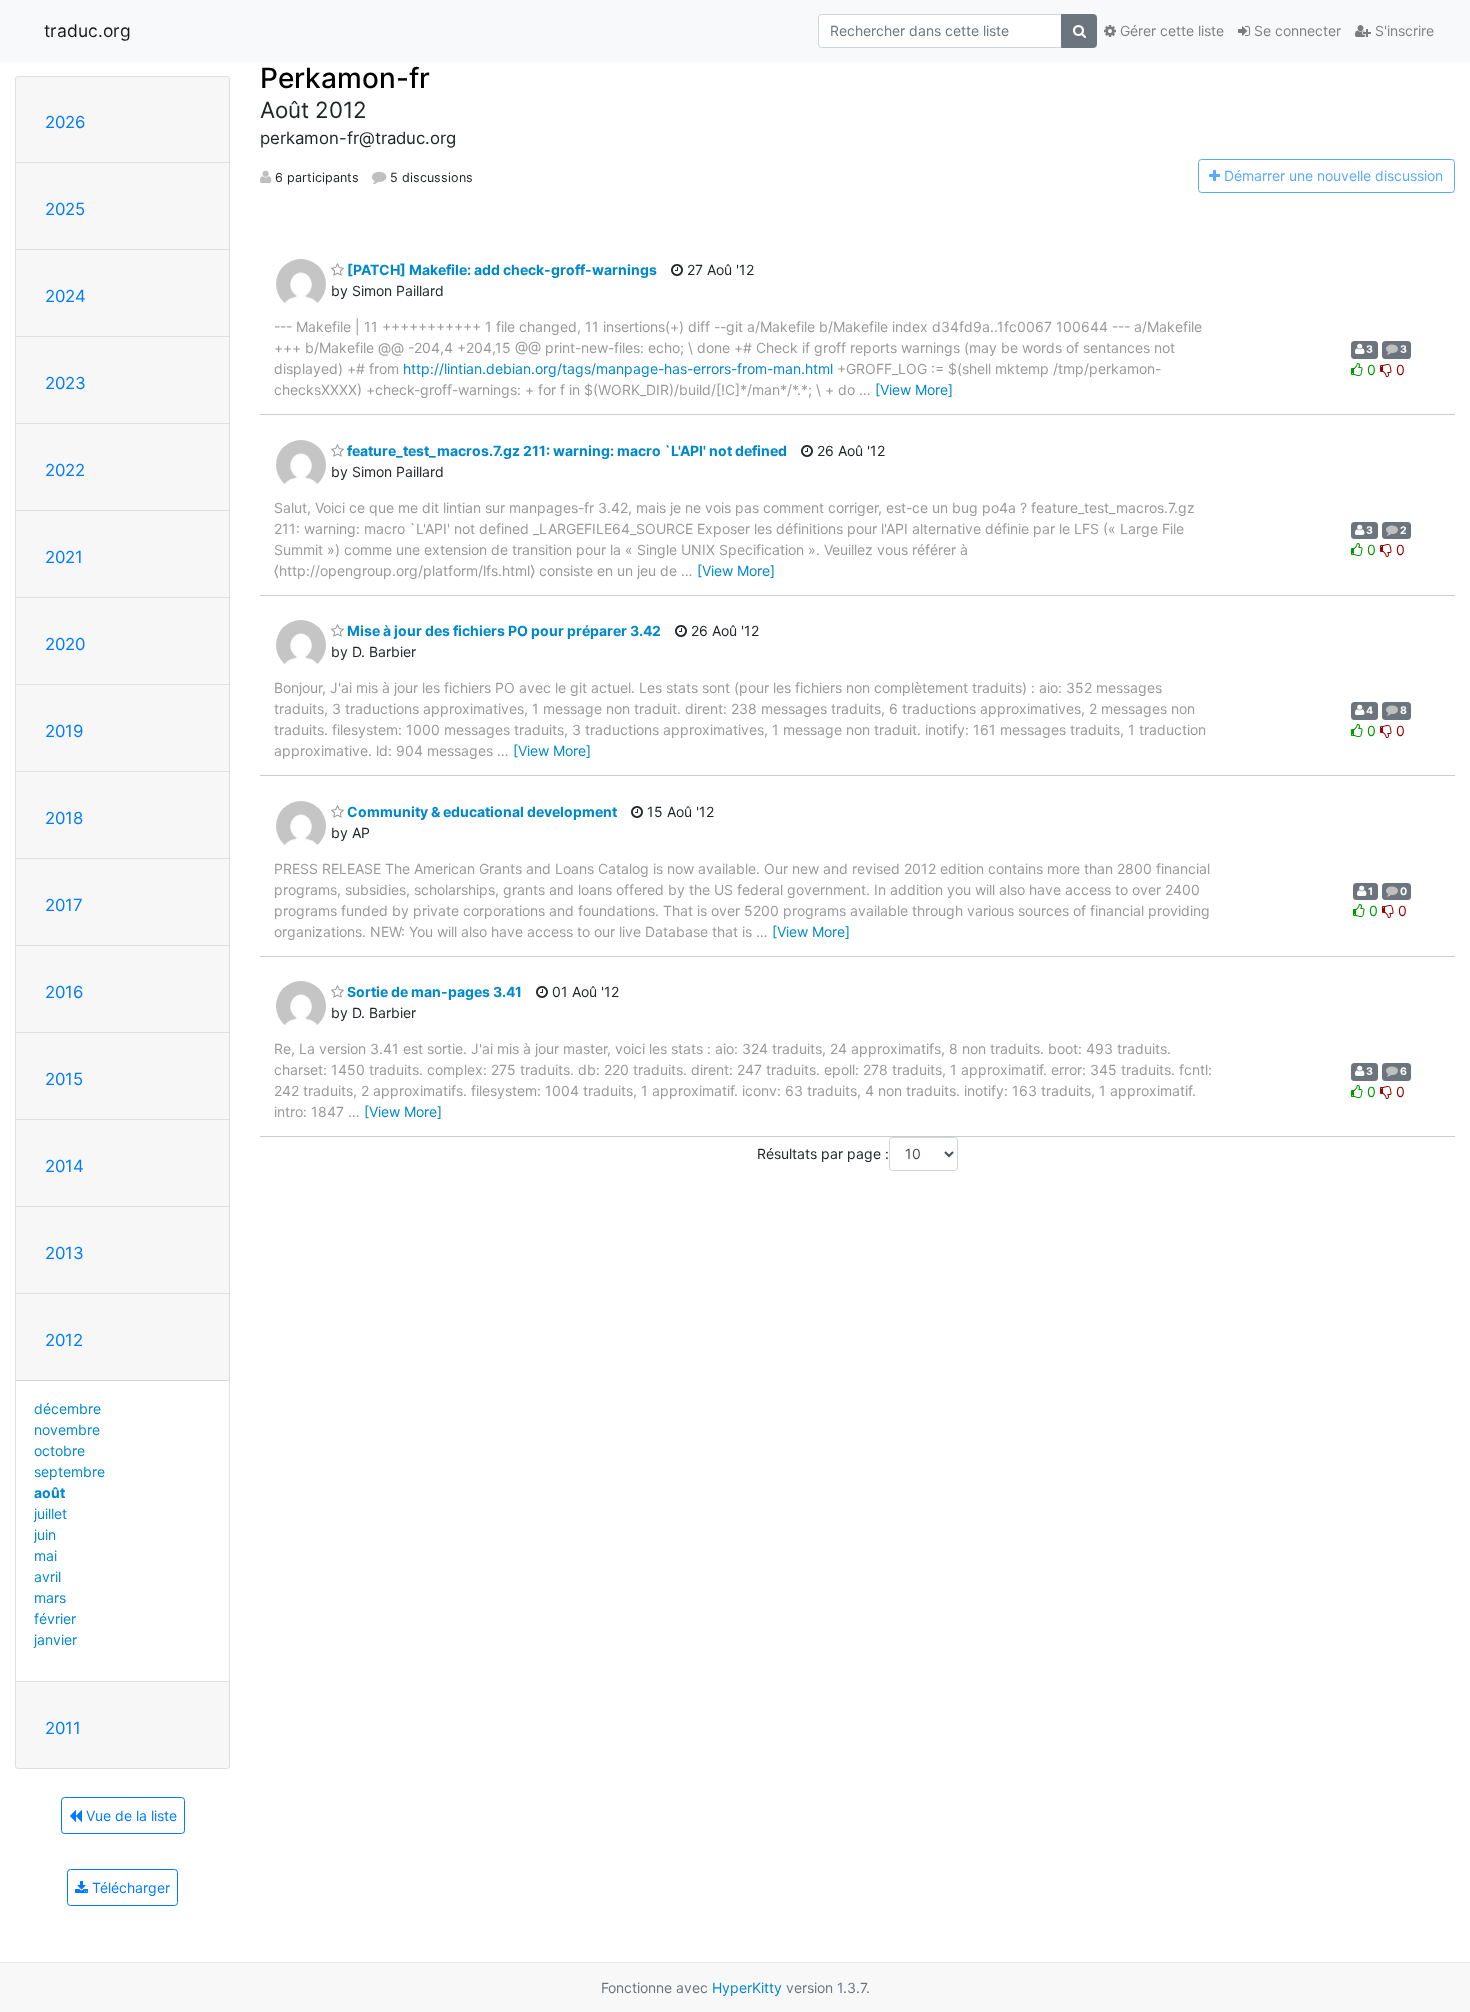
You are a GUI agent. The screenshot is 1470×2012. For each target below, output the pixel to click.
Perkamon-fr (345, 78)
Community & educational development (480, 811)
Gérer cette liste (1170, 30)
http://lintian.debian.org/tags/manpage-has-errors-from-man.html (618, 368)
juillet (50, 1513)
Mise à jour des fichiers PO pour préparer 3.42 (502, 630)
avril (47, 1576)
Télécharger (129, 1887)
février (55, 1618)
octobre (59, 1450)
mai (45, 1555)
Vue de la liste (129, 1815)
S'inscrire (1402, 30)
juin (45, 1534)
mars (50, 1597)
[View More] (914, 389)
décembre (67, 1408)
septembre (69, 1471)
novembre (67, 1429)
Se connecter (1295, 30)
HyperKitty (747, 1987)
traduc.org (87, 30)
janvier (55, 1639)
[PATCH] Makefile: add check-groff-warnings (500, 269)
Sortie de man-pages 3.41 (433, 991)
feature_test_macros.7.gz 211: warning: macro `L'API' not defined (565, 450)
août (49, 1492)
